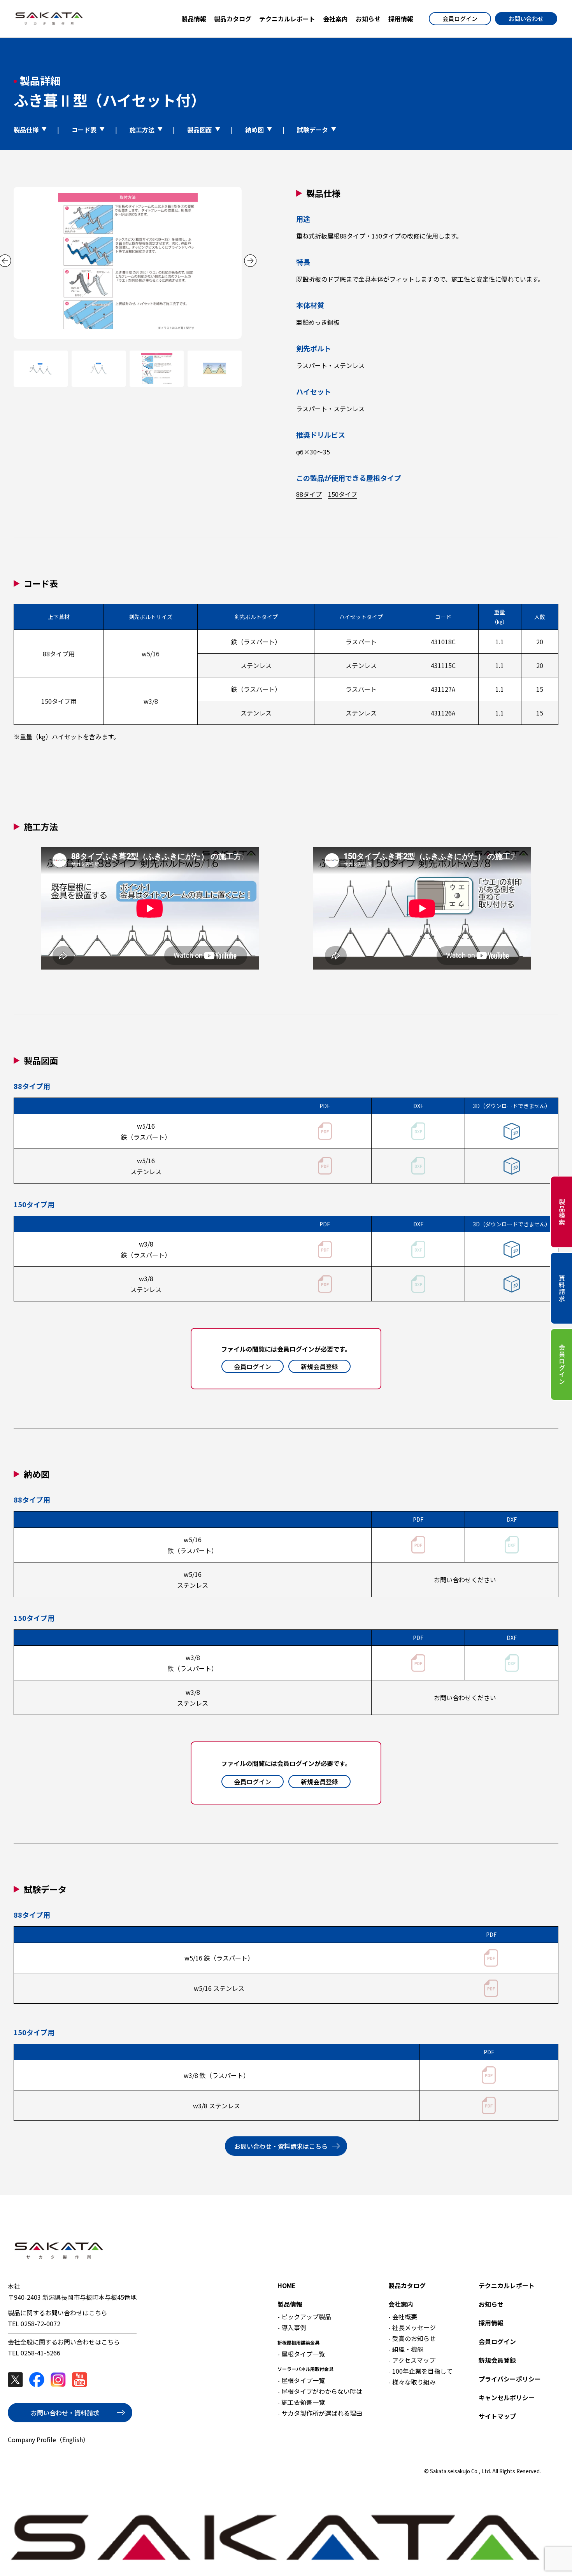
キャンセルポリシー (507, 2397)
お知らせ (491, 2304)
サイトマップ (497, 2416)
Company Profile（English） (48, 2439)
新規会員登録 (319, 1366)
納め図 (254, 130)
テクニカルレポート (507, 2285)
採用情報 (491, 2323)
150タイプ (343, 494)
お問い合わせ (526, 18)
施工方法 (142, 130)
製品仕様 (26, 130)
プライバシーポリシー (510, 2379)
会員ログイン (460, 18)
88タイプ (309, 494)
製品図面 (200, 130)
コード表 (84, 130)
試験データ (312, 130)
